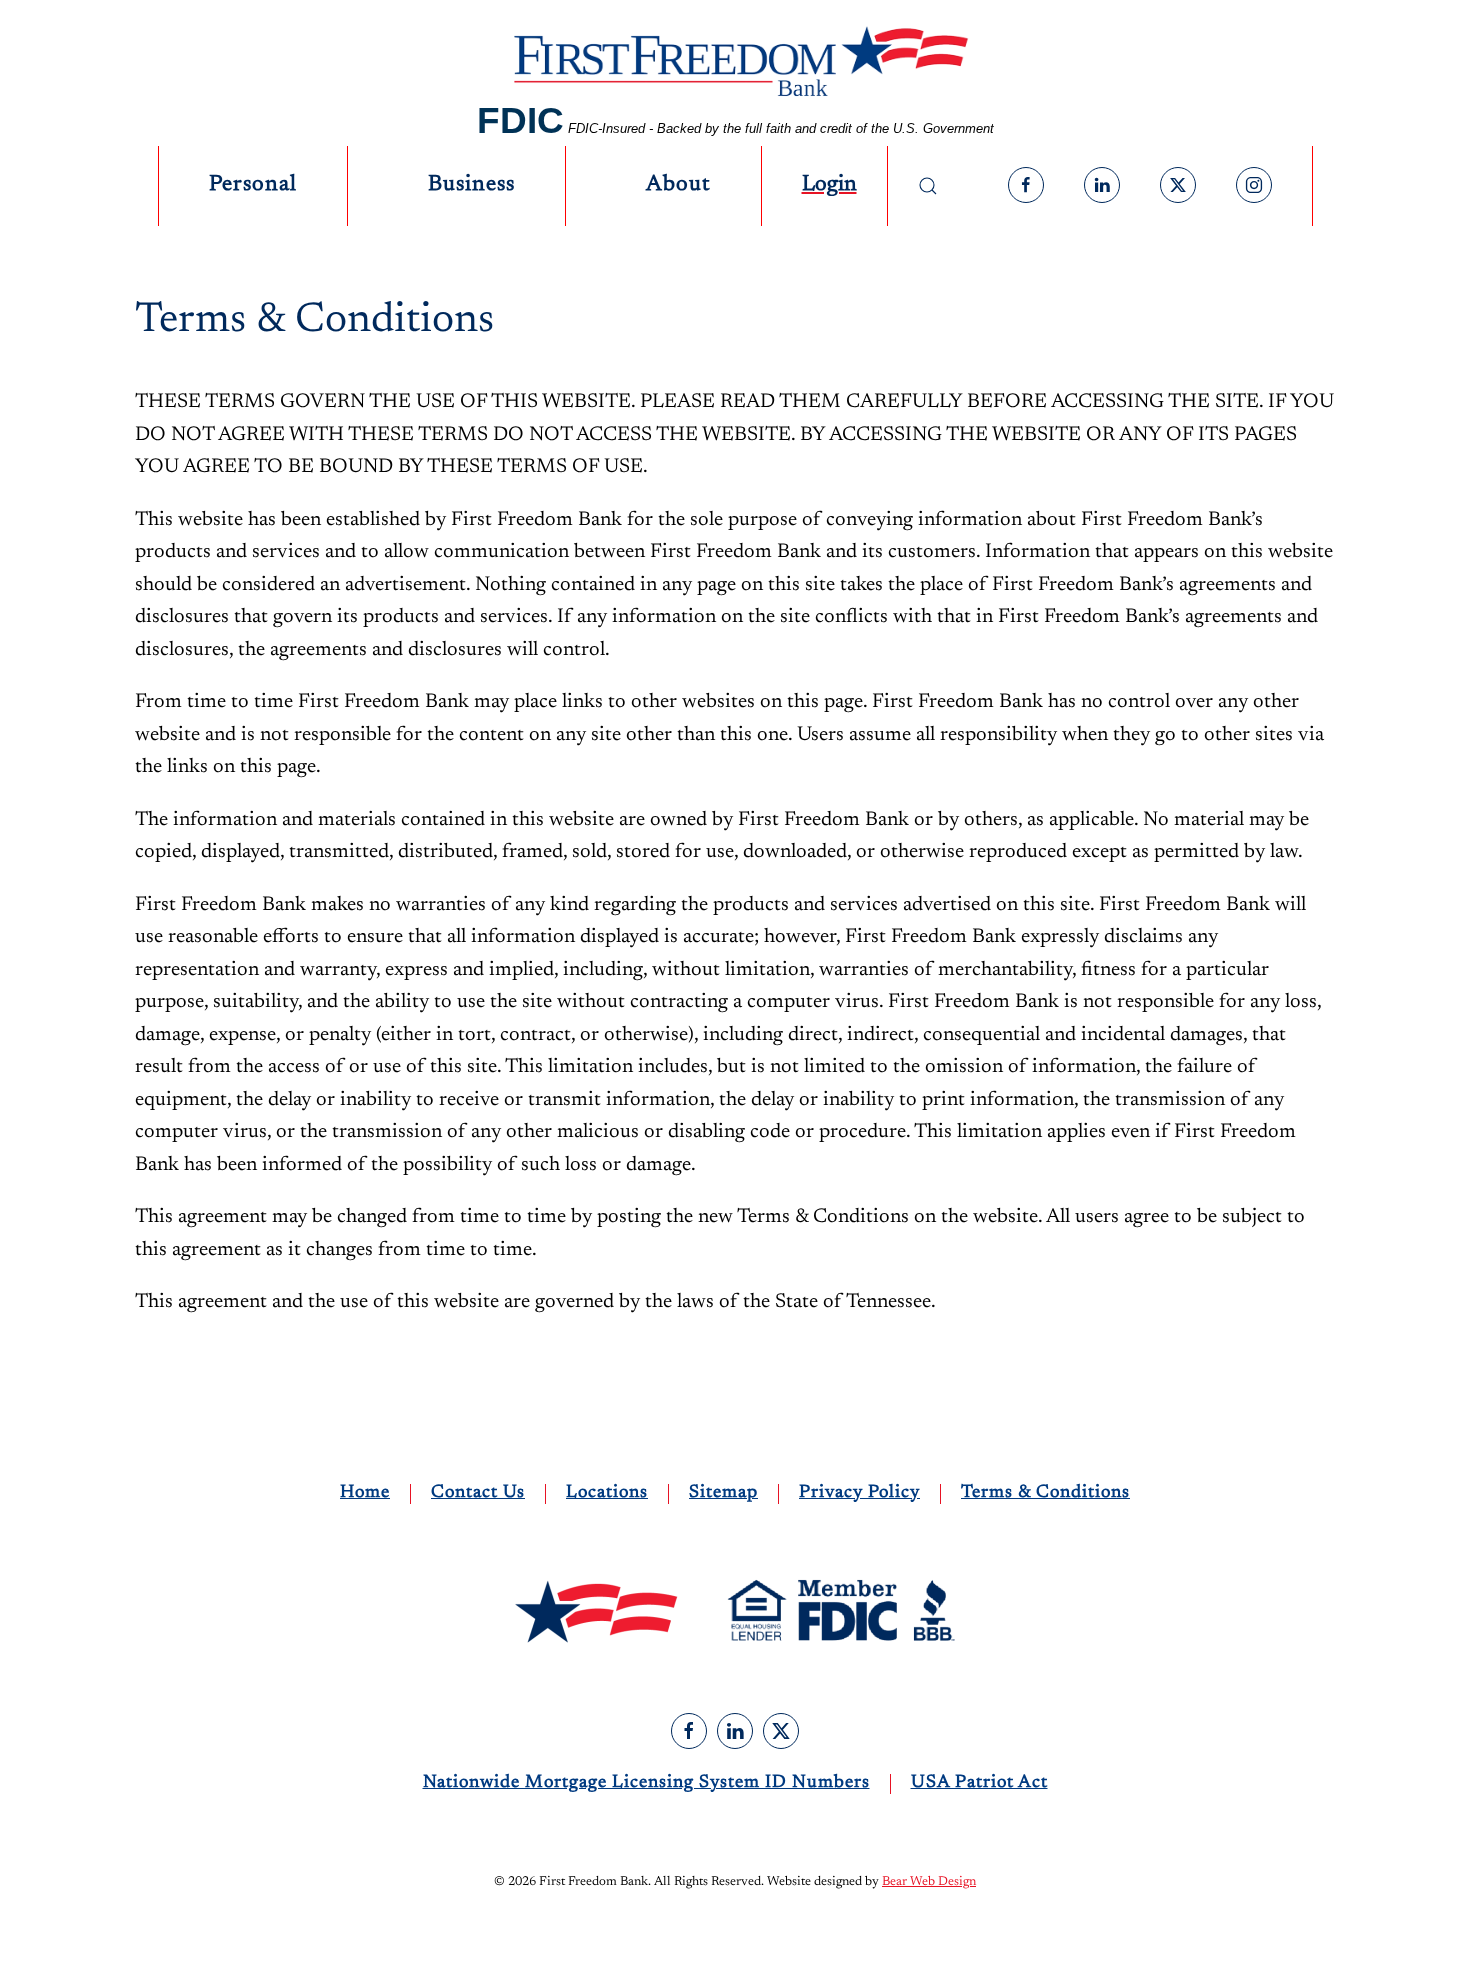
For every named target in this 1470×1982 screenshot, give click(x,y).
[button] (928, 186)
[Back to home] (735, 67)
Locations (607, 1493)
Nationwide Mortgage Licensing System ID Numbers (646, 1783)
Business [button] (471, 185)
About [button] (678, 185)
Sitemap (723, 1493)
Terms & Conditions (1045, 1493)
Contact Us (478, 1493)
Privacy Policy (859, 1493)
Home (365, 1493)
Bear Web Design (929, 1881)
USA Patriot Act (979, 1783)
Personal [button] (253, 185)
